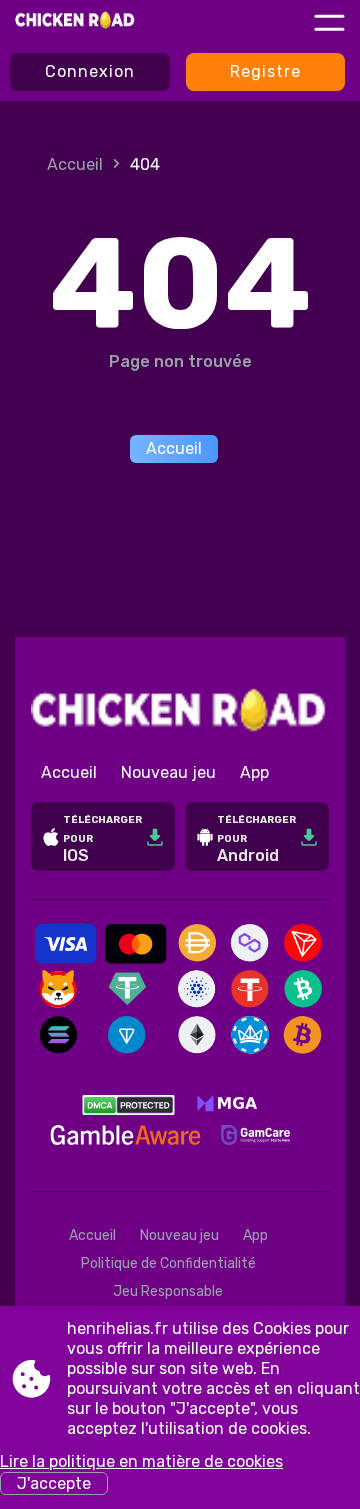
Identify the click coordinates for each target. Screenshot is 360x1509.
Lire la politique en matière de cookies (141, 1461)
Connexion (90, 71)
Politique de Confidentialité (168, 1263)
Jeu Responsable (168, 1291)
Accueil (75, 164)
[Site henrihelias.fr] (75, 22)
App (254, 772)
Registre (265, 71)
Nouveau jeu (168, 772)
